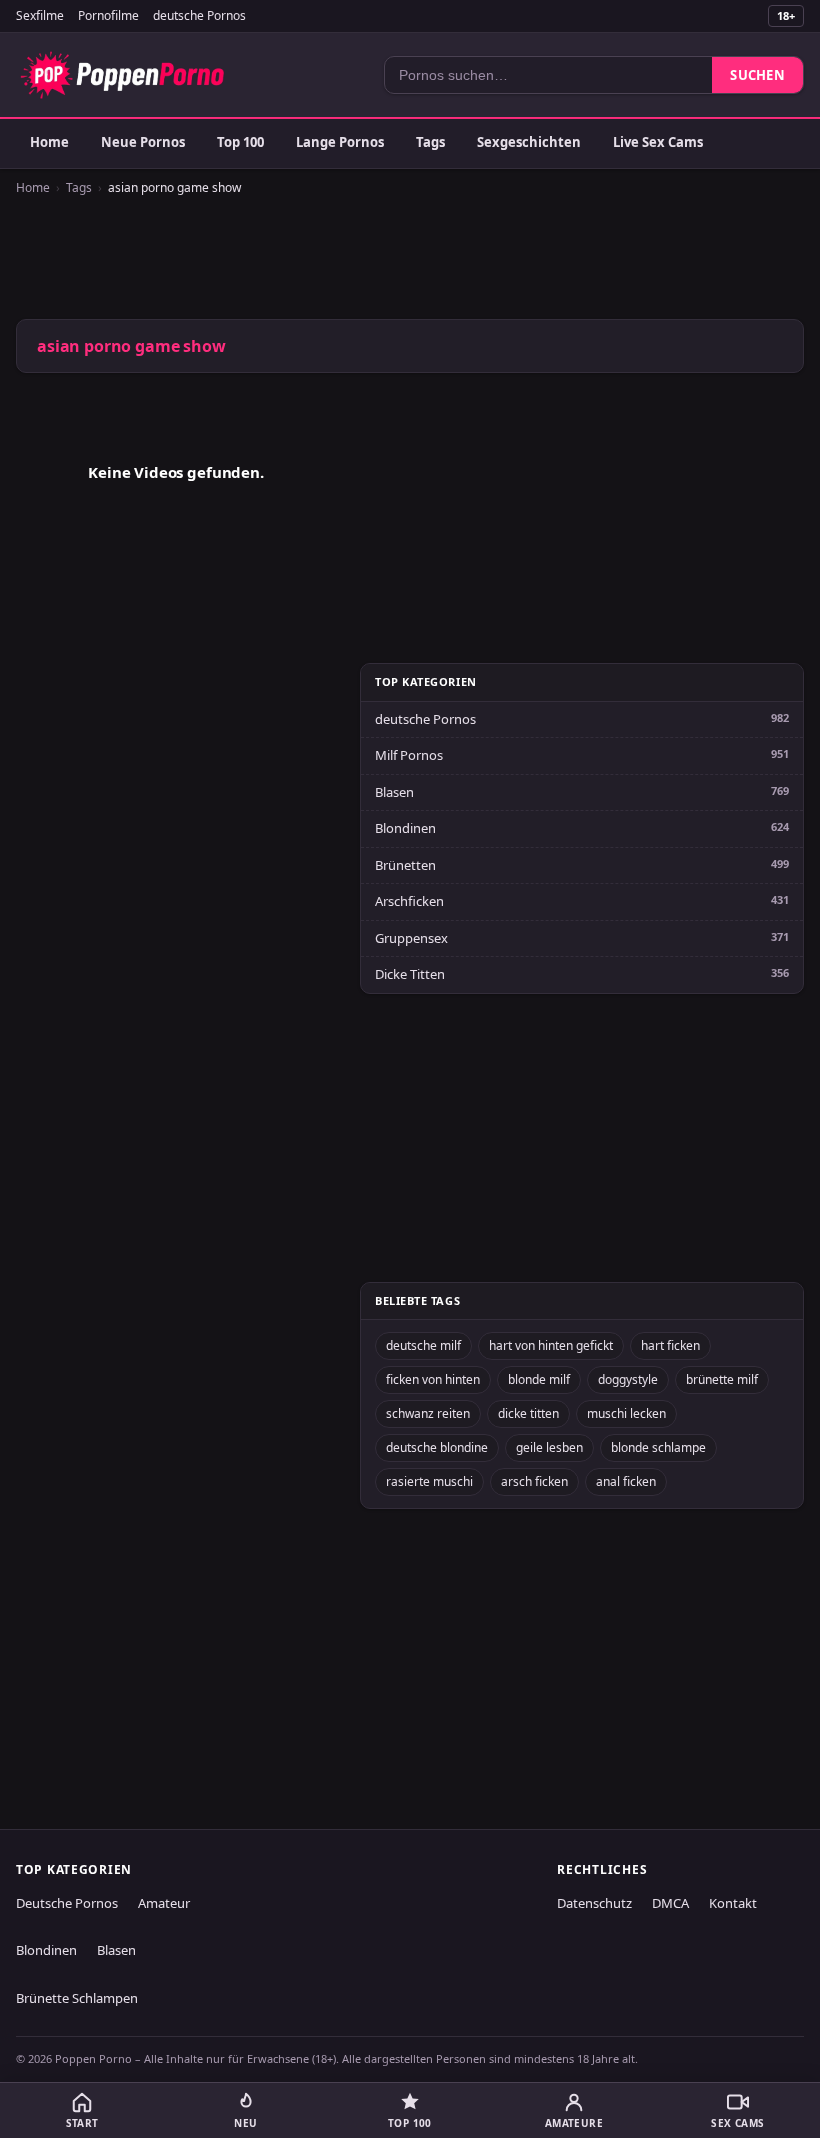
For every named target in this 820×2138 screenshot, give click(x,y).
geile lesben (549, 1447)
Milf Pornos (409, 755)
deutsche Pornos (199, 15)
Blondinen (405, 828)
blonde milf (539, 1379)
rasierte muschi (429, 1481)
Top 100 (240, 142)
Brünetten (405, 865)
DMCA (670, 1903)
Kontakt (733, 1903)
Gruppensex (411, 938)
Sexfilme (40, 15)
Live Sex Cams (658, 142)
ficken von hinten (433, 1379)
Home (49, 142)
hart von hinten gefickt (551, 1345)
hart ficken (670, 1345)
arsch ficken (534, 1481)
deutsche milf (423, 1345)
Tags (430, 142)
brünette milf (722, 1379)
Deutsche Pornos (67, 1903)
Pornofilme (108, 15)
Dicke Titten (410, 974)
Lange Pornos (340, 142)
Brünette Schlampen (77, 1998)
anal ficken (626, 1481)
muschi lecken (626, 1413)
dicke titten (528, 1413)
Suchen (757, 75)
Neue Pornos (143, 142)
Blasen (394, 792)
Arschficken (409, 901)
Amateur (164, 1903)
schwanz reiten (428, 1413)
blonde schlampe (658, 1447)
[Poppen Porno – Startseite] (122, 75)
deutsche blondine (437, 1447)
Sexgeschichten (529, 142)
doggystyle (628, 1379)
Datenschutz (594, 1903)
